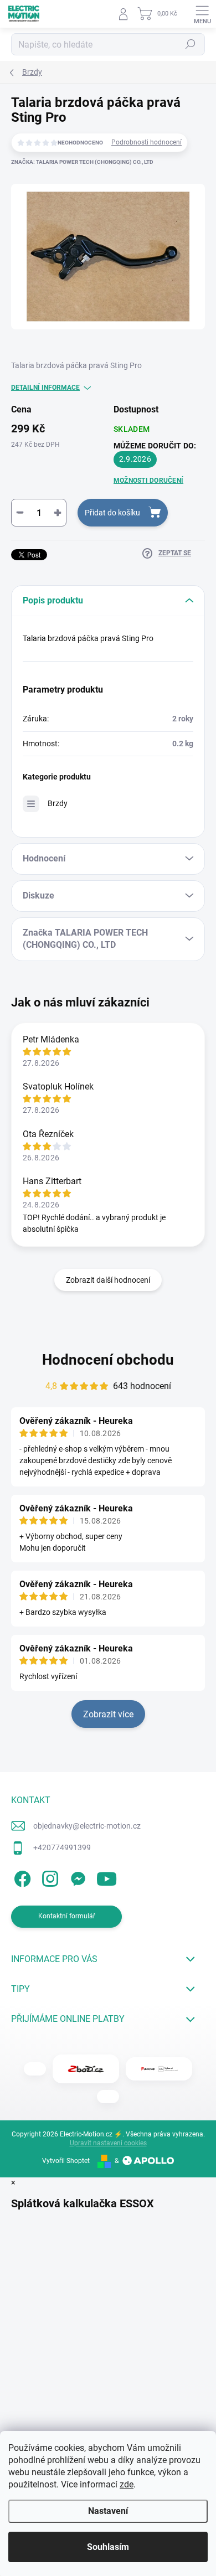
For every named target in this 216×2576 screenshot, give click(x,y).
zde (127, 2484)
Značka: (82, 162)
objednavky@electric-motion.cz (87, 1826)
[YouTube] (107, 1877)
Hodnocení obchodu (108, 1360)
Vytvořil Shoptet (66, 2161)
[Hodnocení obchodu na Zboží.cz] (86, 2069)
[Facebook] (21, 1877)
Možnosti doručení (148, 481)
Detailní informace (45, 388)
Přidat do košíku (112, 513)
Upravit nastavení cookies (108, 2143)
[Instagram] (48, 1877)
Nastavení (108, 2511)
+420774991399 (62, 1847)
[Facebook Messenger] (76, 1877)
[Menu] (202, 14)
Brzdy (58, 803)
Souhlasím (108, 2547)
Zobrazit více (108, 1714)
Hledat (191, 44)
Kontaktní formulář (67, 1916)
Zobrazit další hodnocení (108, 1280)
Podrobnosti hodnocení (146, 142)
